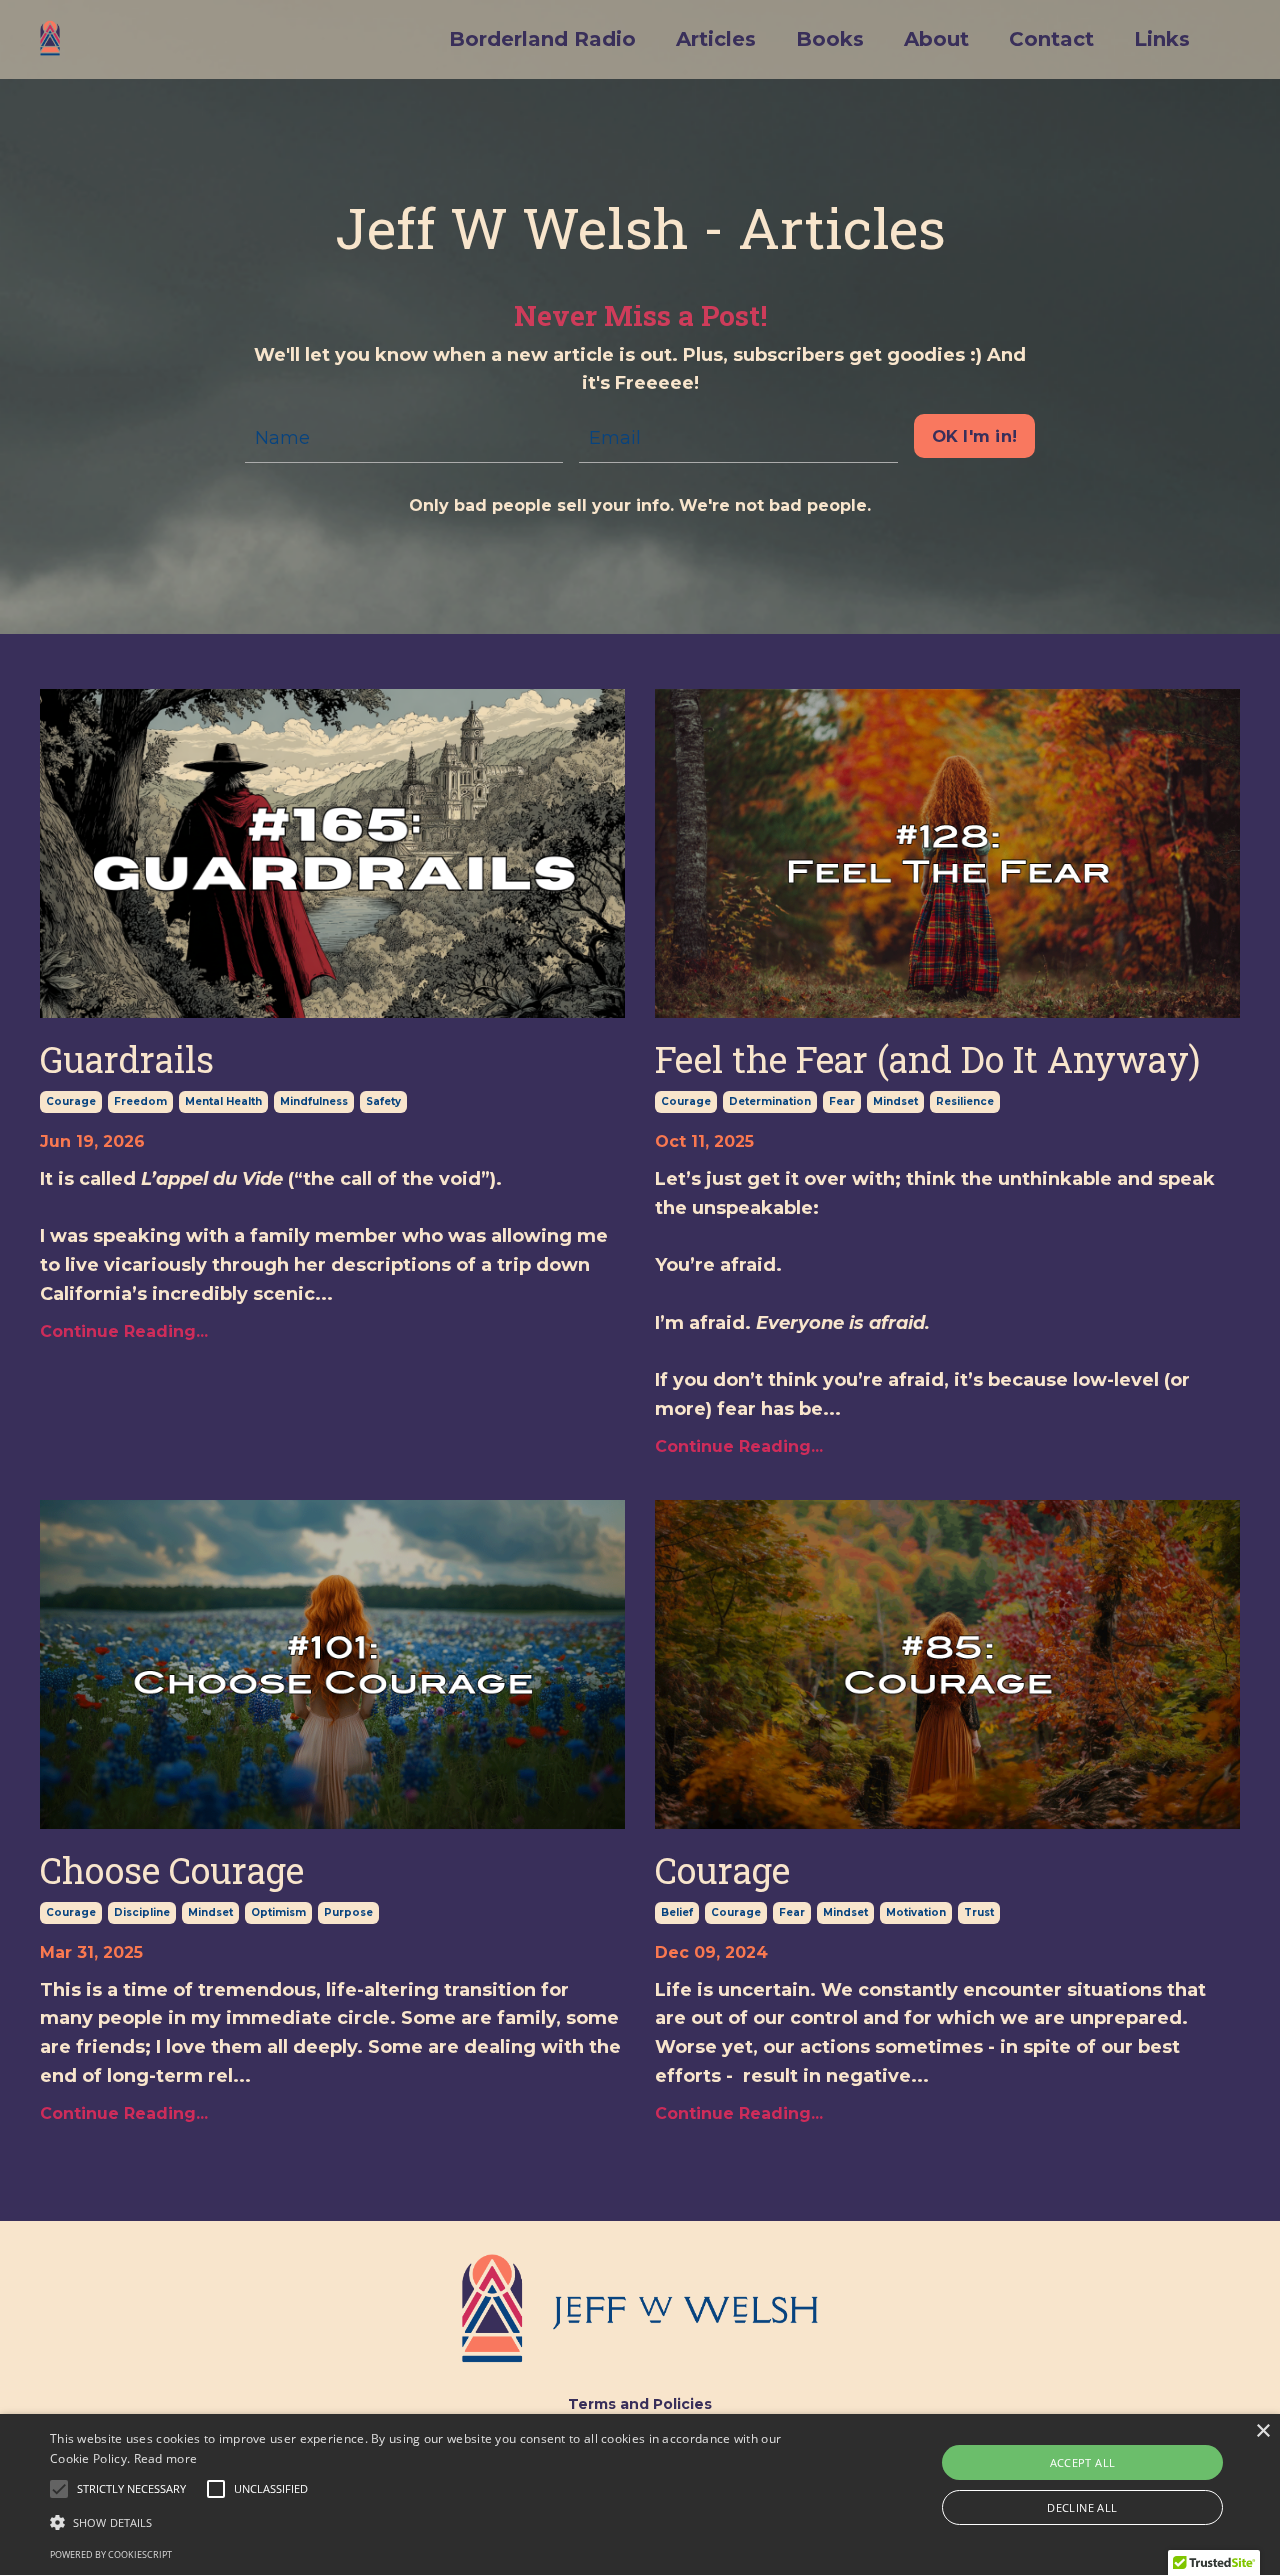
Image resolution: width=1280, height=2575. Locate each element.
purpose (348, 1912)
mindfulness (314, 1101)
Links (1162, 39)
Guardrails (127, 1059)
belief (677, 1912)
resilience (965, 1101)
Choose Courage (172, 1870)
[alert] (640, 2494)
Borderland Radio (542, 39)
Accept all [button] (1083, 2462)
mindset (895, 1101)
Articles (716, 39)
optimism (278, 1912)
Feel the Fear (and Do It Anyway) (927, 1059)
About (936, 39)
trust (979, 1912)
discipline (142, 1912)
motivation (916, 1912)
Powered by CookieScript (111, 2554)
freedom (140, 1101)
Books (830, 39)
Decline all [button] (1082, 2507)
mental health (223, 1101)
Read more (166, 2458)
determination (770, 1101)
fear (842, 1101)
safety (383, 1101)
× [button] (1262, 2431)
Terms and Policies (640, 2404)
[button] (131, 2489)
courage (71, 1101)
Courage (722, 1870)
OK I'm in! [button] (975, 436)
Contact (1051, 39)
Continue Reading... (124, 1331)
